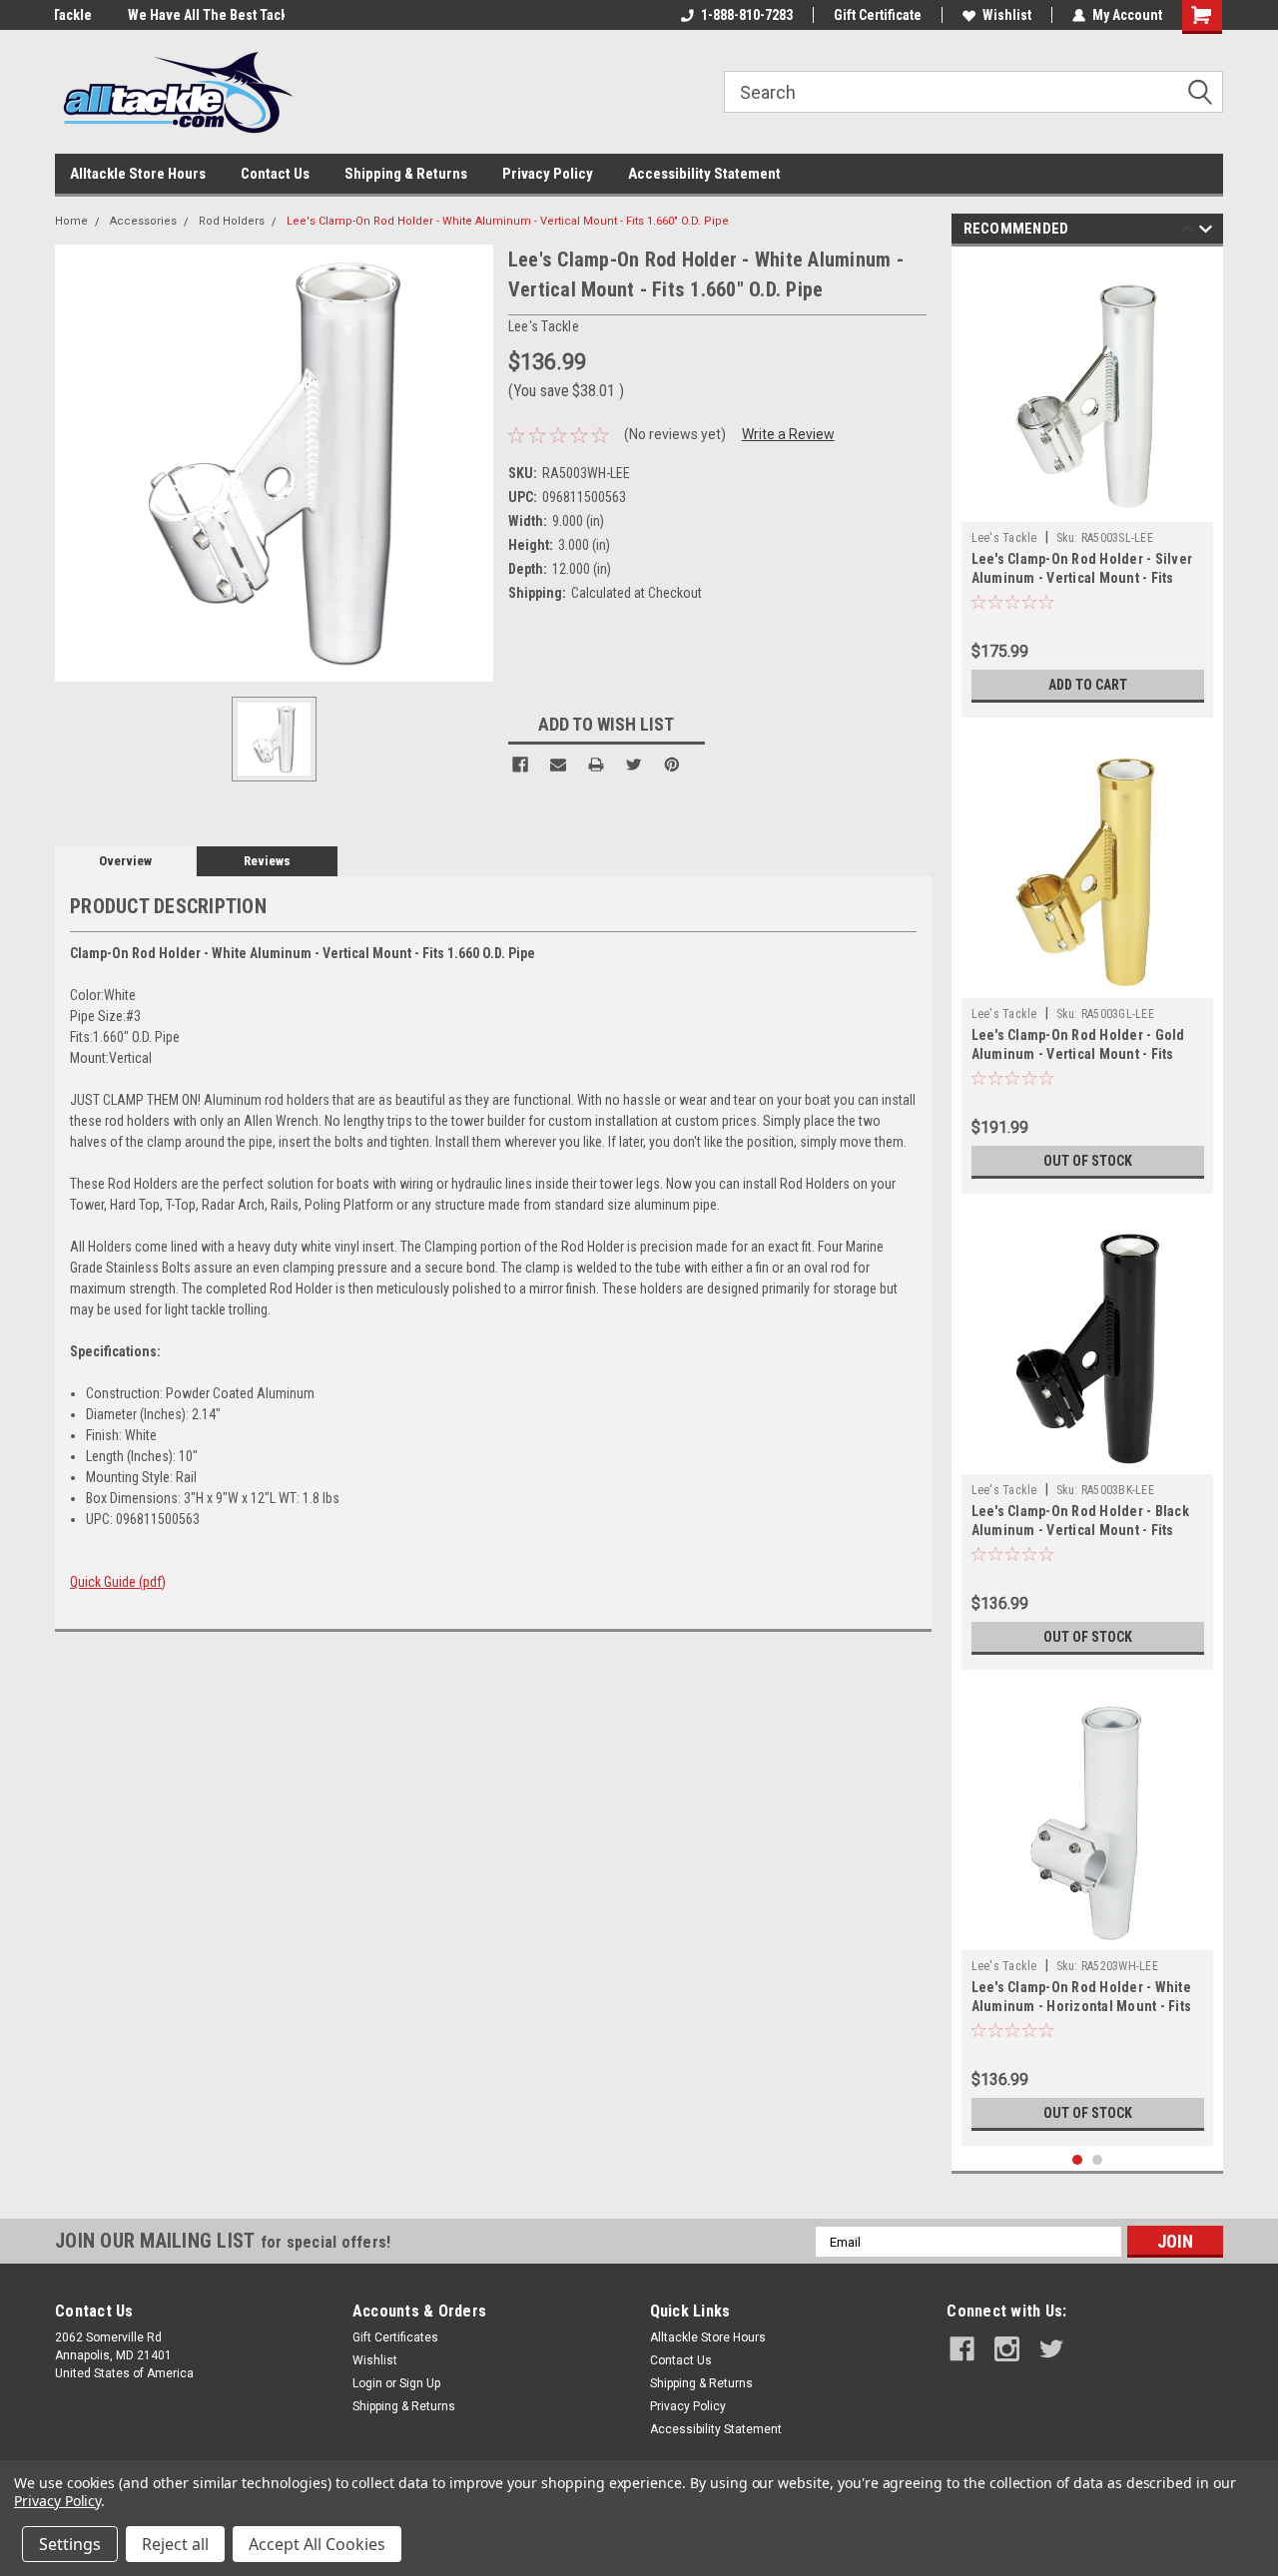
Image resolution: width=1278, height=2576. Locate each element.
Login (367, 2383)
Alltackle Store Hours (138, 174)
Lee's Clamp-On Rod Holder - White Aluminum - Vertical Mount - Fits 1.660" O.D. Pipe (508, 221)
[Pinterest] (672, 765)
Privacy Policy (548, 174)
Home (71, 221)
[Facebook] (520, 765)
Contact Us (275, 174)
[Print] (596, 765)
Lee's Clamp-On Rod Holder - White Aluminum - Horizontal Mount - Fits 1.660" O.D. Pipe (1082, 2006)
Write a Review (788, 434)
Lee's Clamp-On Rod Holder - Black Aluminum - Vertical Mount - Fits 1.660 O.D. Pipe (1080, 1530)
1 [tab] (1078, 2160)
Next (1206, 232)
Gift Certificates (395, 2337)
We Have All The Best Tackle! (143, 15)
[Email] (558, 765)
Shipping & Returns (406, 174)
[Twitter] (634, 765)
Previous (1188, 232)
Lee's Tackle (1004, 538)
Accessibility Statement (704, 174)
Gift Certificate (878, 15)
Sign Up (420, 2383)
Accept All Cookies (317, 2544)
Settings (70, 2544)
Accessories (143, 221)
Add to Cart (1088, 685)
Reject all (175, 2544)
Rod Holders (232, 221)
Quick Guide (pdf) (118, 1582)
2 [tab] (1098, 2160)
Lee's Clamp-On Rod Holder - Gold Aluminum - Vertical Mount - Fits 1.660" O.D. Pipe (1078, 1054)
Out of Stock (1088, 1161)
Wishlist (1007, 15)
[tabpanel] (1088, 487)
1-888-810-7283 (747, 15)
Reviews (267, 861)
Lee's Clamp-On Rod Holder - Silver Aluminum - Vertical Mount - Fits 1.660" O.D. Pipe (1082, 578)
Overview (125, 861)
